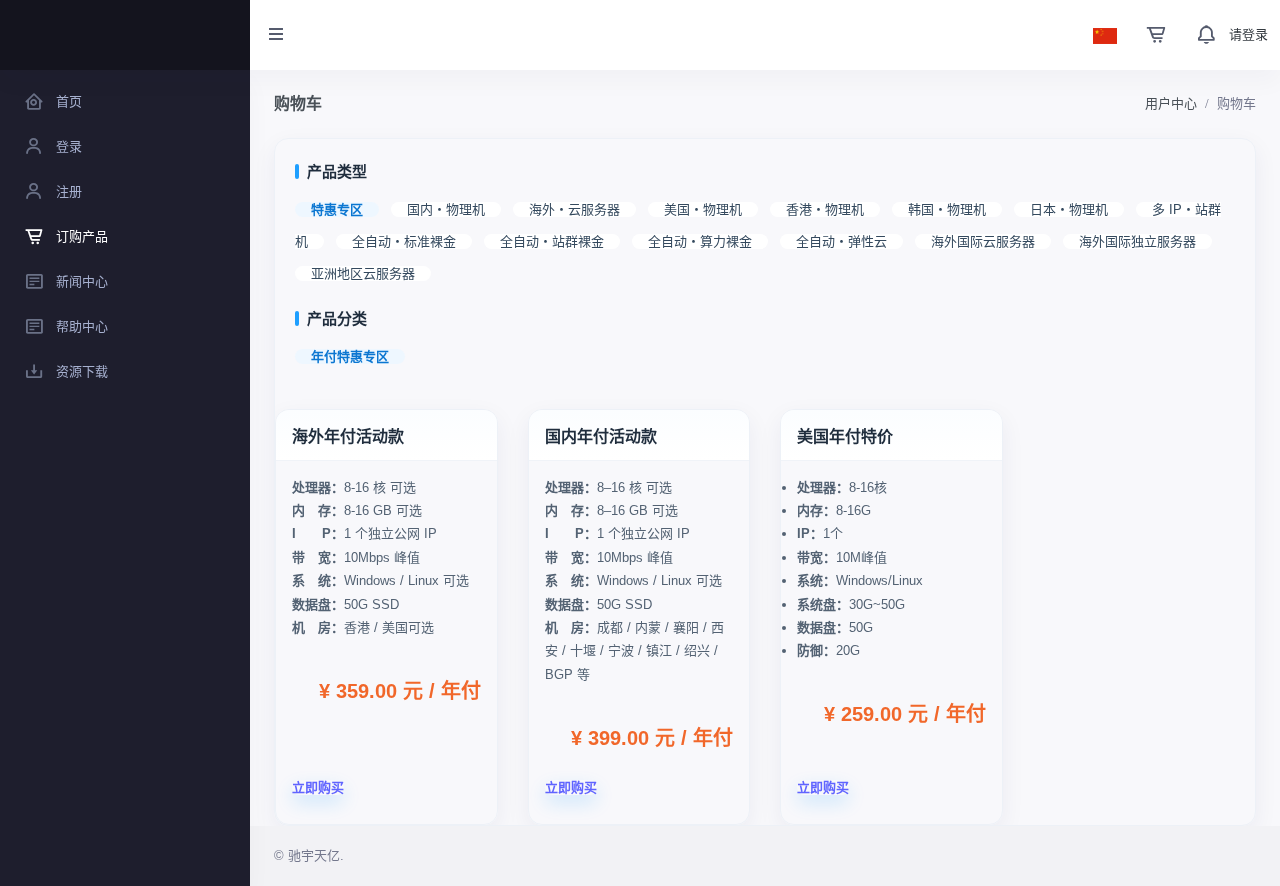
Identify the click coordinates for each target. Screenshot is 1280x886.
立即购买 (318, 787)
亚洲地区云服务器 (363, 273)
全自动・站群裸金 (552, 241)
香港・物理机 (825, 209)
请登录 (1248, 34)
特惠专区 (337, 209)
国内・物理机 (446, 209)
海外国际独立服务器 (1137, 241)
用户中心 (1171, 103)
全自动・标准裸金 (404, 241)
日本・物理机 (1069, 209)
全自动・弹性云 (841, 241)
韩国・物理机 (947, 209)
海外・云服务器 (574, 209)
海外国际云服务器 (983, 241)
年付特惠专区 (350, 356)
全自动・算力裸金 (700, 241)
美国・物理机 (703, 209)
